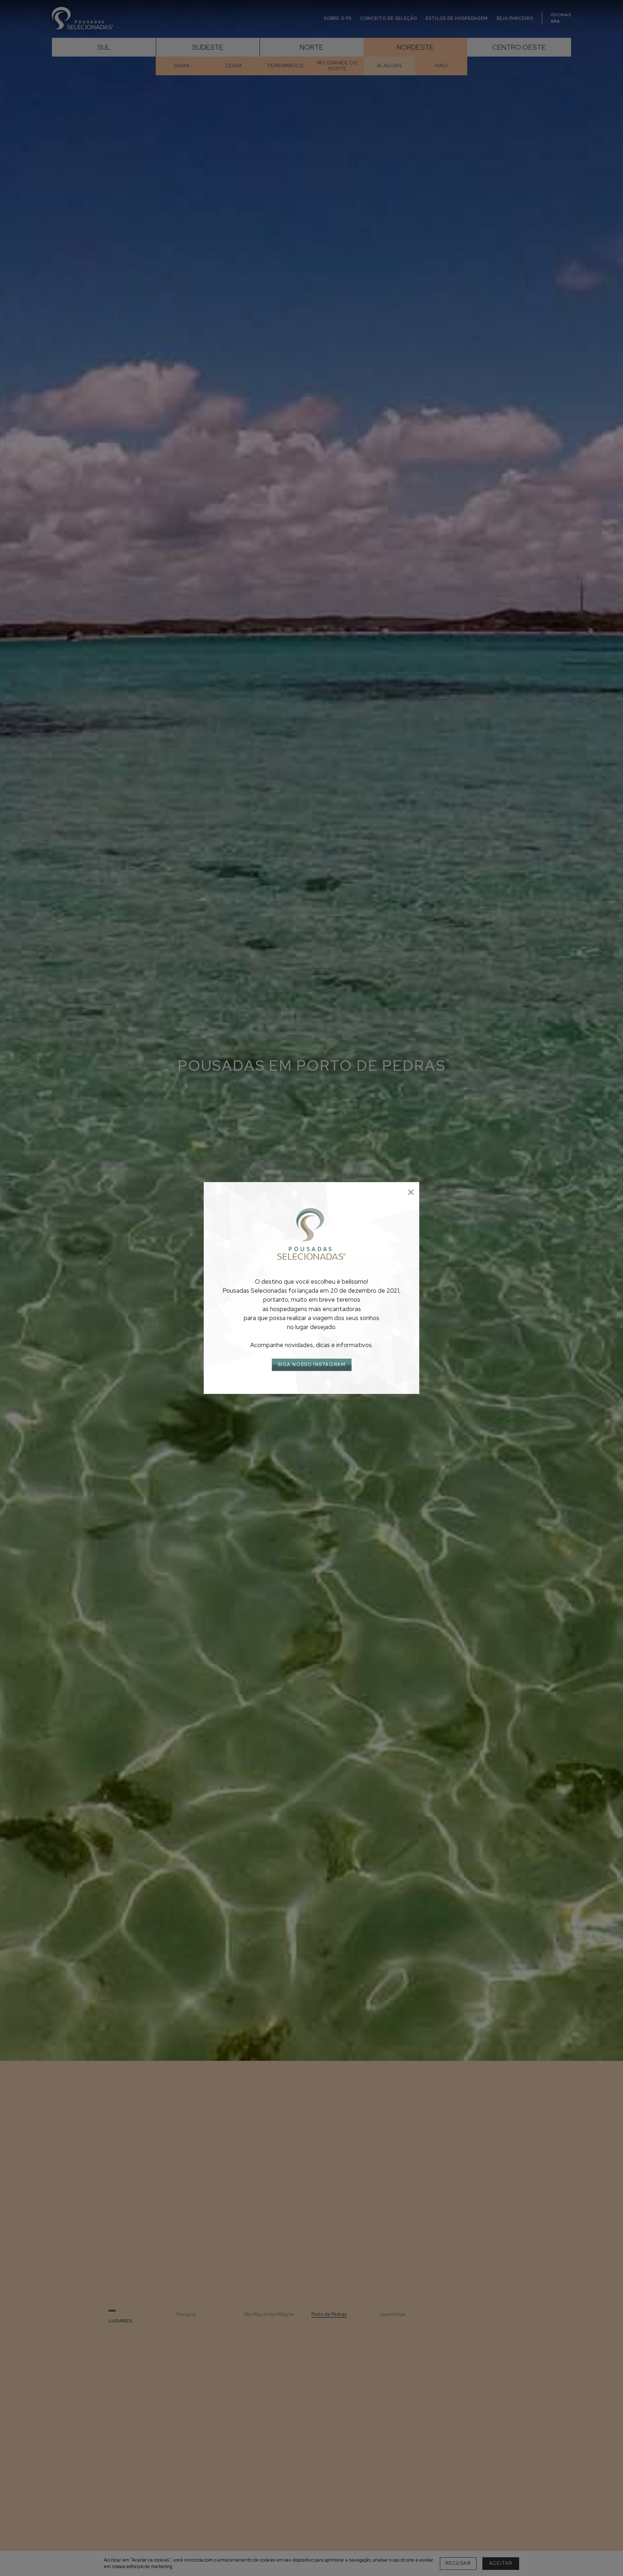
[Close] (411, 1192)
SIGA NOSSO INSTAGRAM (312, 1365)
